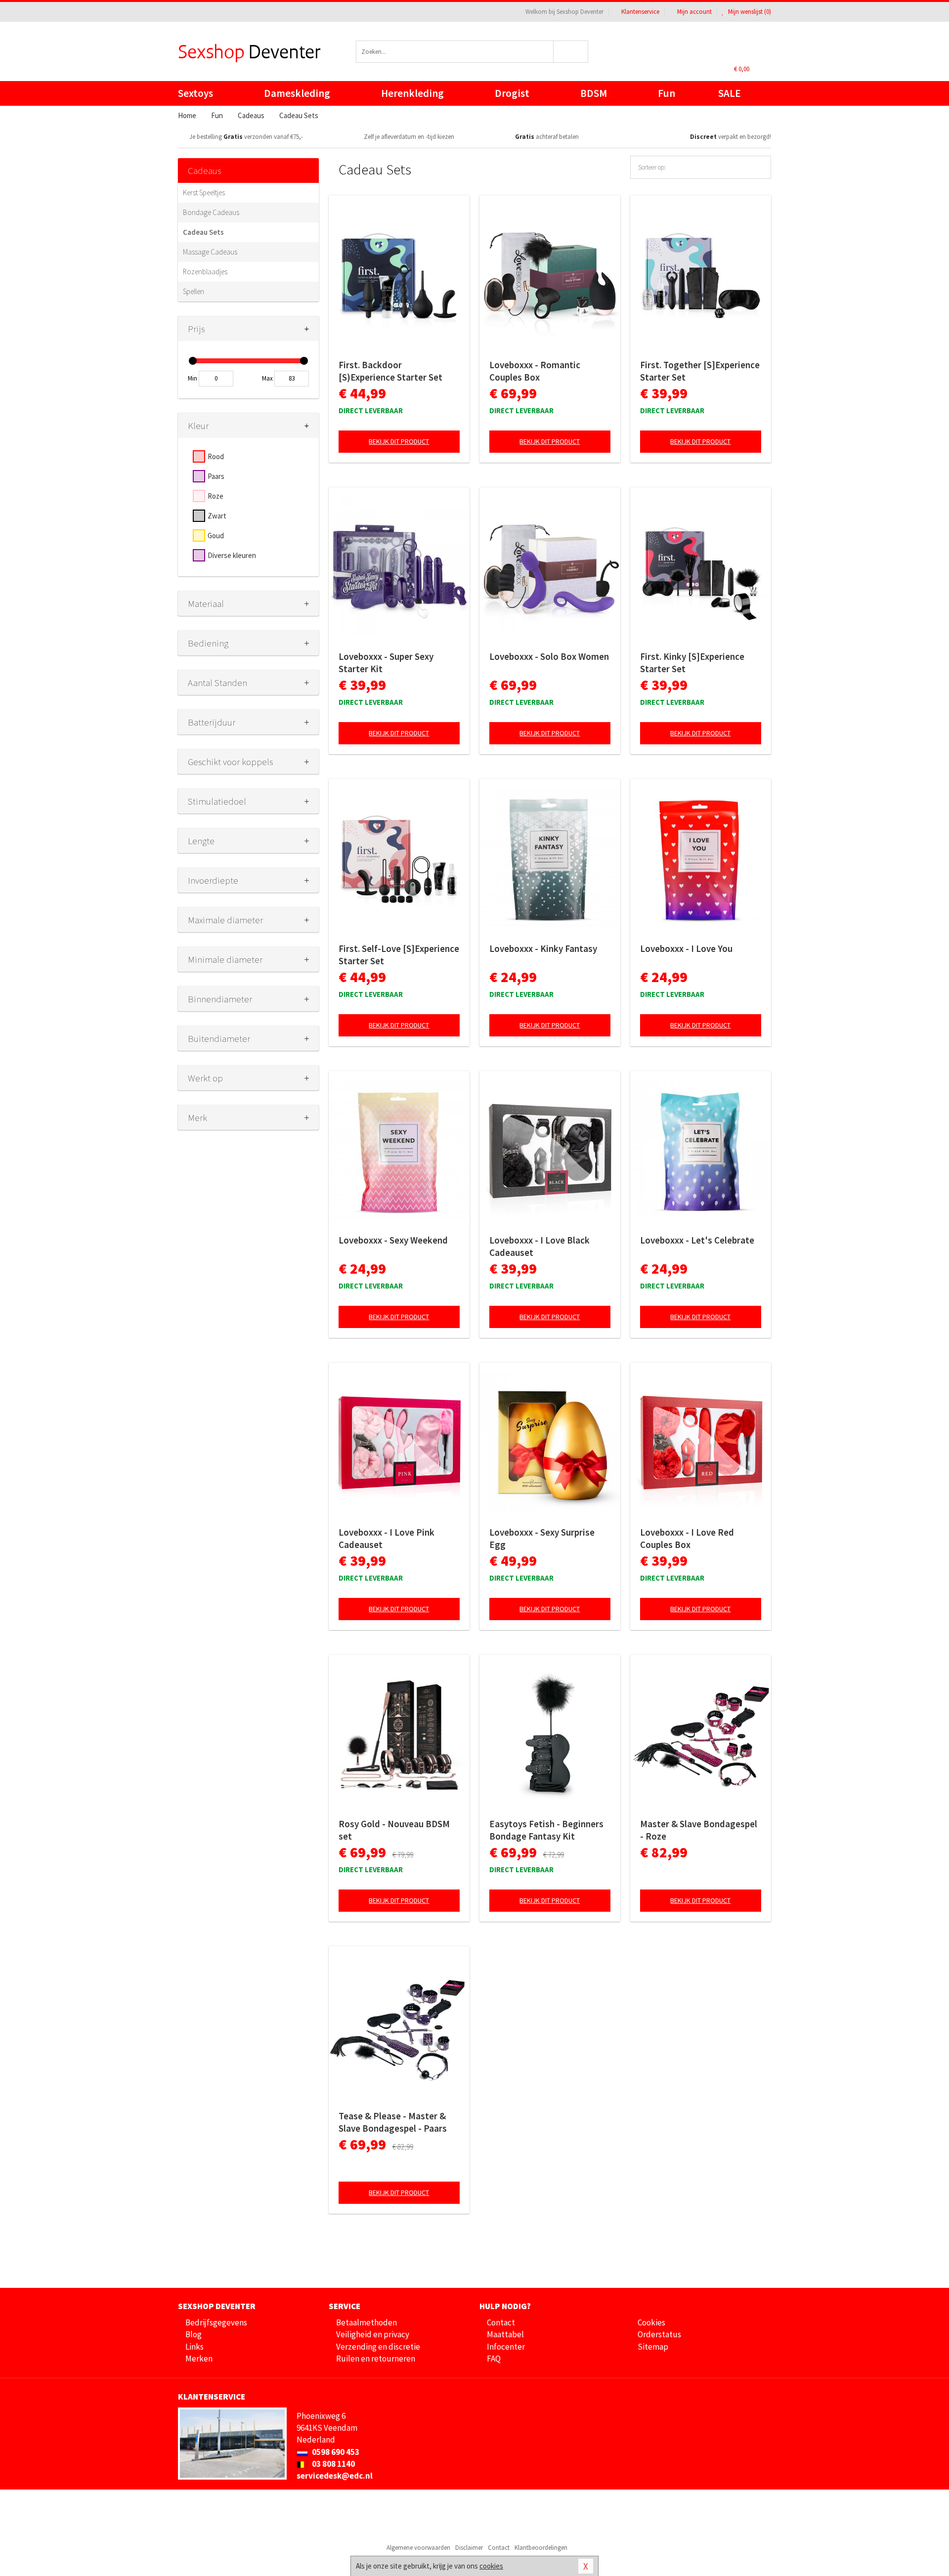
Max (267, 378)
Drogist (512, 93)
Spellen (194, 291)
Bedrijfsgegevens (216, 2322)
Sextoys (195, 93)
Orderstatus (659, 2334)
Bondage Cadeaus (211, 212)
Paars (216, 476)
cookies (491, 2566)
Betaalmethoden (367, 2322)
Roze (216, 496)
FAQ (494, 2359)
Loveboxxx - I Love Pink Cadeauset (387, 1538)
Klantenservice (640, 12)
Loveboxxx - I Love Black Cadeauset (539, 1246)
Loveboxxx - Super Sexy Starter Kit (386, 663)
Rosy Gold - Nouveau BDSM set (394, 1830)
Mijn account (694, 12)
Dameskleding (297, 93)
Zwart (217, 516)
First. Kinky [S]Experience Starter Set (692, 663)
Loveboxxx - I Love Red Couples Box (687, 1538)
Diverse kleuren (232, 555)
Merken (199, 2359)
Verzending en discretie (378, 2347)
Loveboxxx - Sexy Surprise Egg (542, 1538)
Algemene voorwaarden (418, 2548)
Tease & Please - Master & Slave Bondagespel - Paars (393, 2122)
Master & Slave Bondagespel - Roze (699, 1830)
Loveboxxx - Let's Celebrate (697, 1240)
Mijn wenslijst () (749, 12)
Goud (216, 536)
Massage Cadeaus (210, 252)
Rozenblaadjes (205, 272)
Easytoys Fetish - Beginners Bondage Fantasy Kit (546, 1830)
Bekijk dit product (399, 441)
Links (194, 2347)
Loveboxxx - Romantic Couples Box (535, 371)
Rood (216, 456)
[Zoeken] (571, 52)
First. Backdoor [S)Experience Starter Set (390, 371)
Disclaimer (469, 2548)
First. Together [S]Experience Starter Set (700, 371)
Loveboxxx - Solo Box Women (549, 656)
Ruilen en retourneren (376, 2359)
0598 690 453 (335, 2452)
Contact (501, 2322)
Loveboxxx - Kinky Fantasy (543, 948)
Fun (667, 93)
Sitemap (653, 2347)
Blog (194, 2334)
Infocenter (506, 2347)
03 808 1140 (333, 2464)
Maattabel (505, 2334)
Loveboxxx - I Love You (686, 948)
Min (193, 378)
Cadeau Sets (203, 232)
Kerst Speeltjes (204, 193)
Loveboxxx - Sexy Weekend (393, 1240)
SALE (730, 93)
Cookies (651, 2322)
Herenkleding (412, 93)
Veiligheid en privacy (373, 2334)
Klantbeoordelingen (541, 2548)
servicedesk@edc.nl (335, 2476)
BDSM (594, 93)
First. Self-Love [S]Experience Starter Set (399, 955)
